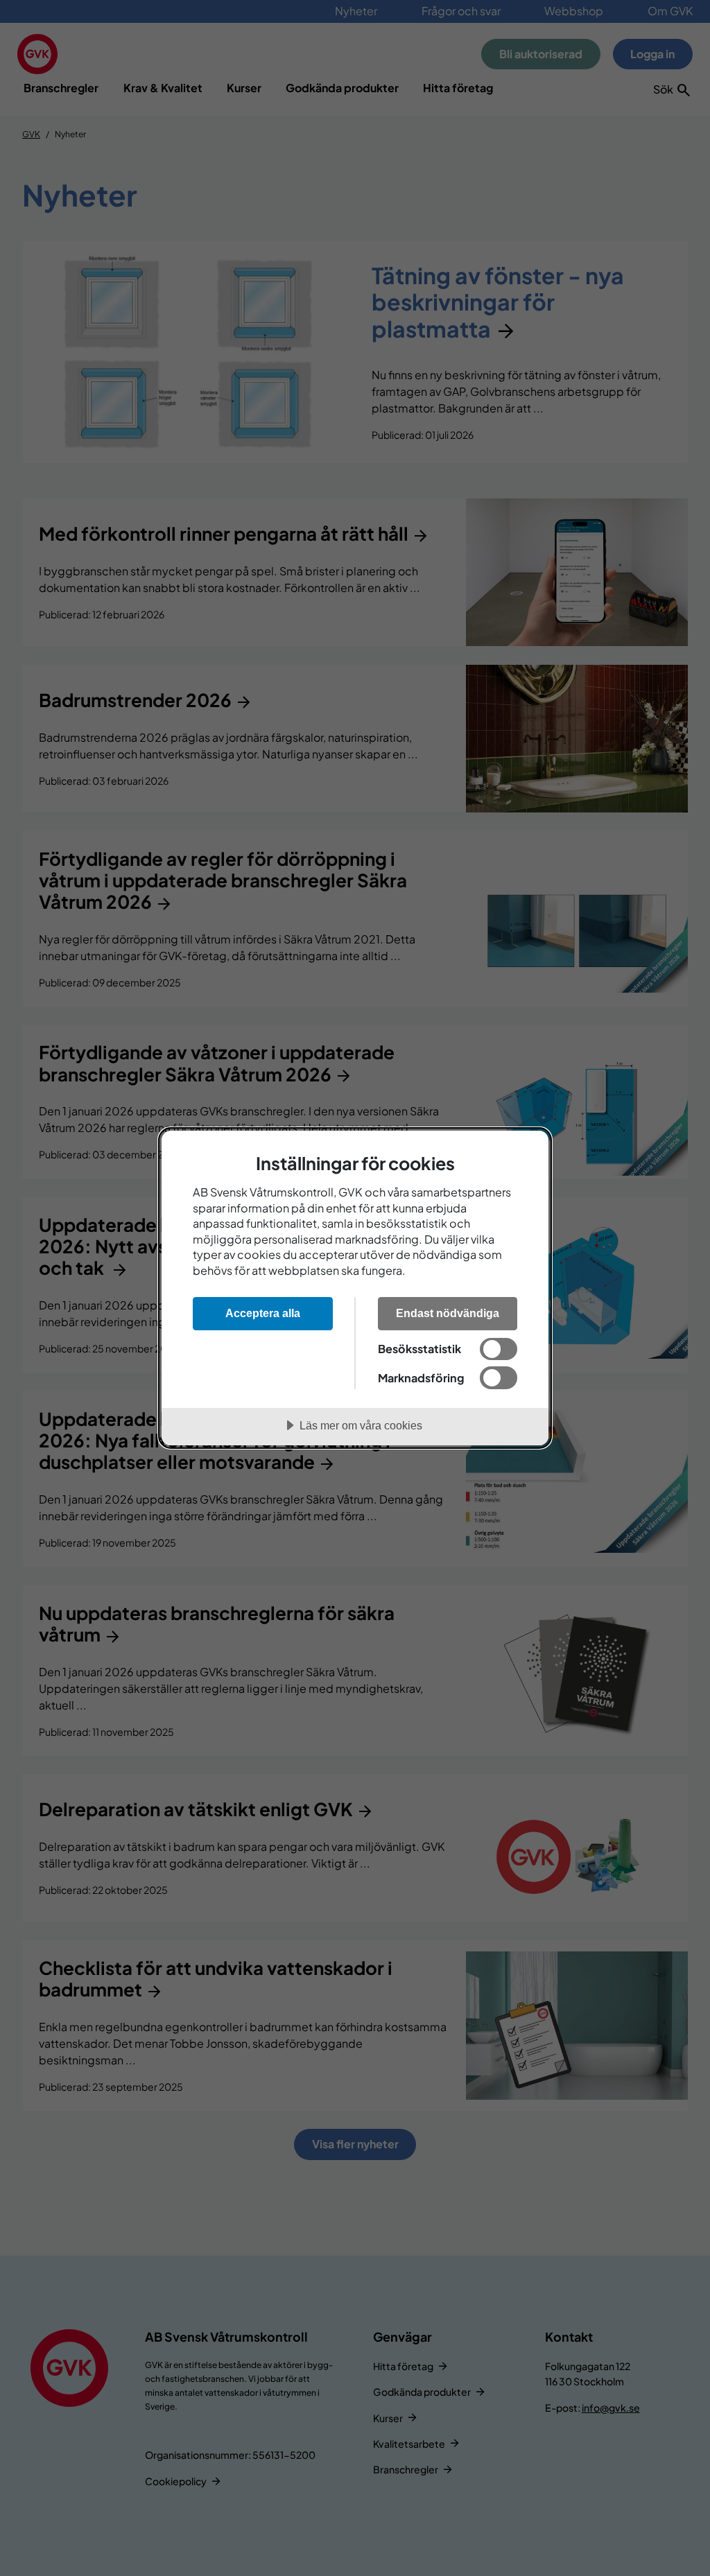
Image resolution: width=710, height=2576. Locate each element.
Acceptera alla (263, 1313)
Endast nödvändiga (448, 1313)
